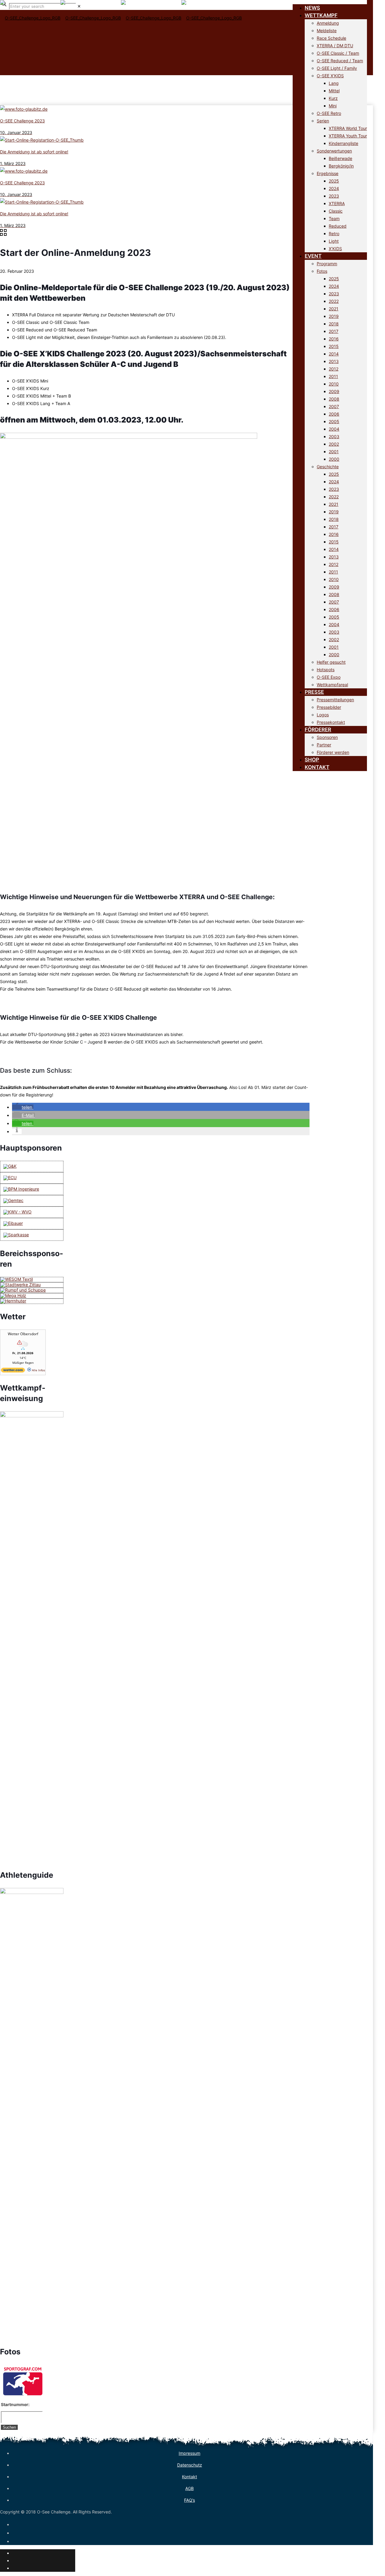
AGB (189, 2488)
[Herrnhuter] (13, 1301)
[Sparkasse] (16, 1235)
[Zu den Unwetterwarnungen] (23, 1349)
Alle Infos (38, 1370)
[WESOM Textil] (17, 1279)
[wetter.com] (13, 1371)
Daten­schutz (190, 2465)
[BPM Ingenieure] (21, 1189)
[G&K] (10, 1166)
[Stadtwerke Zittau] (20, 1285)
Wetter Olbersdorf (23, 1334)
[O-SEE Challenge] (121, 27)
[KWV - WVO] (17, 1212)
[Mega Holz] (13, 1295)
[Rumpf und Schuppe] (23, 1290)
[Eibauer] (13, 1223)
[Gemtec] (13, 1200)
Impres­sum (189, 2453)
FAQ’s (189, 2500)
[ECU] (10, 1177)
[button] (23, 1107)
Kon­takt (189, 2477)
